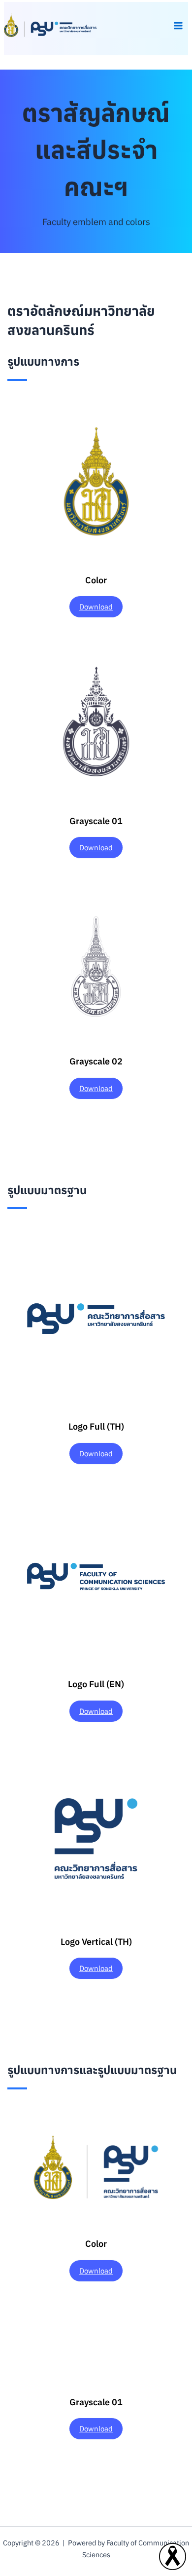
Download (96, 607)
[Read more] (173, 2556)
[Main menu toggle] (178, 26)
